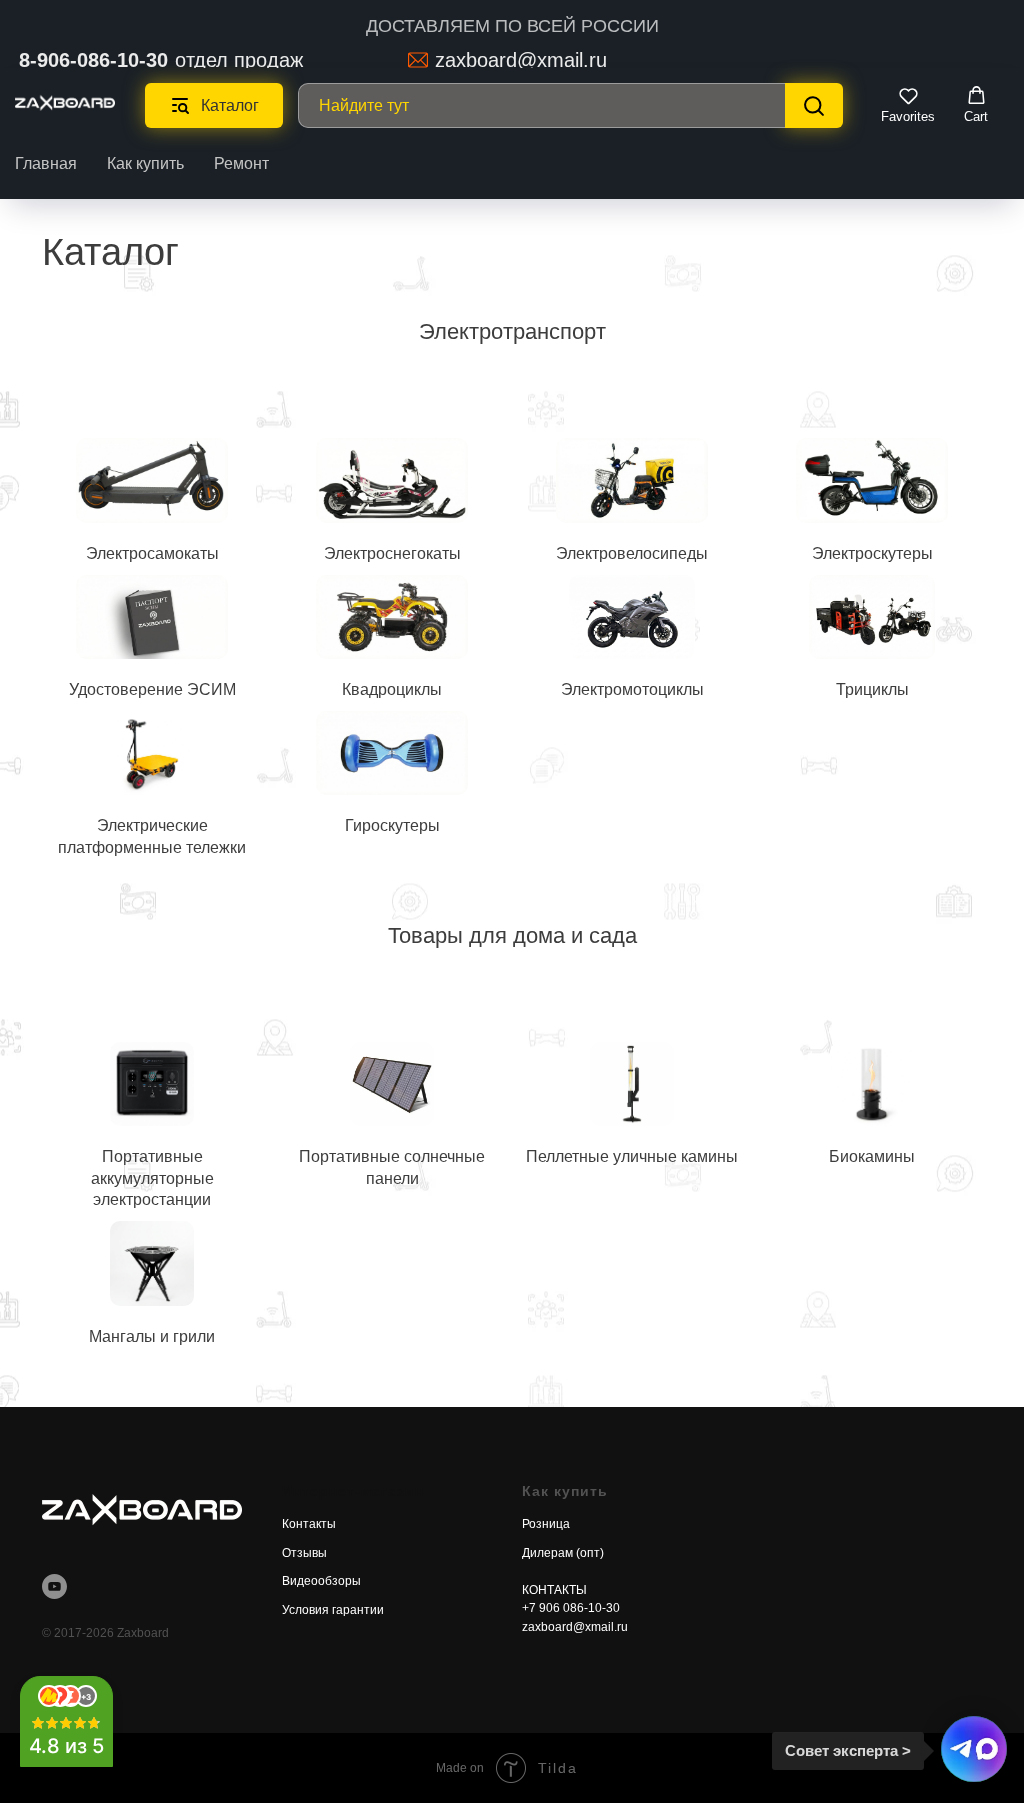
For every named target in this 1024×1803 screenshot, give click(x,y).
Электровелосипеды (632, 553)
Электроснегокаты (392, 553)
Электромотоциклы (632, 689)
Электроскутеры (872, 553)
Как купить (145, 163)
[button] (908, 105)
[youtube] (54, 1586)
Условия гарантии (333, 1610)
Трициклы (872, 689)
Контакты (309, 1524)
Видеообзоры (321, 1581)
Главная (46, 163)
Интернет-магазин (353, 1491)
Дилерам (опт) (563, 1553)
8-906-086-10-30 (93, 60)
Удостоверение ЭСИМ (152, 689)
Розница (546, 1524)
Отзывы (304, 1553)
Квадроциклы (392, 689)
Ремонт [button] (241, 163)
